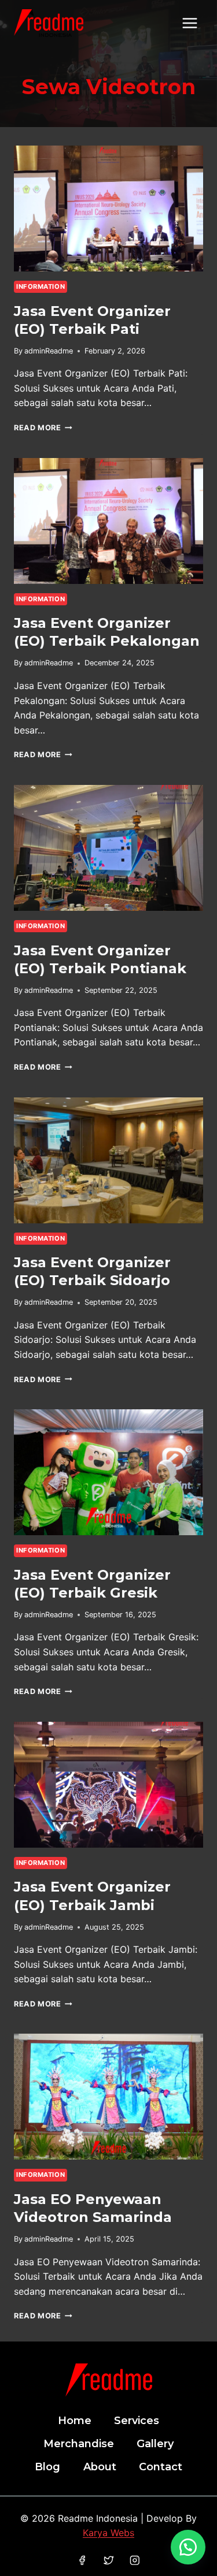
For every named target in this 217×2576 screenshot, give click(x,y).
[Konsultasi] (188, 2547)
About (100, 2467)
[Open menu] (190, 23)
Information (41, 286)
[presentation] (108, 209)
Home (75, 2421)
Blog (47, 2467)
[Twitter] (108, 2560)
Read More (43, 428)
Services (137, 2421)
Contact (161, 2467)
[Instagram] (135, 2560)
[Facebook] (82, 2560)
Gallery (155, 2444)
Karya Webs (108, 2533)
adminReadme (49, 351)
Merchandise (79, 2444)
